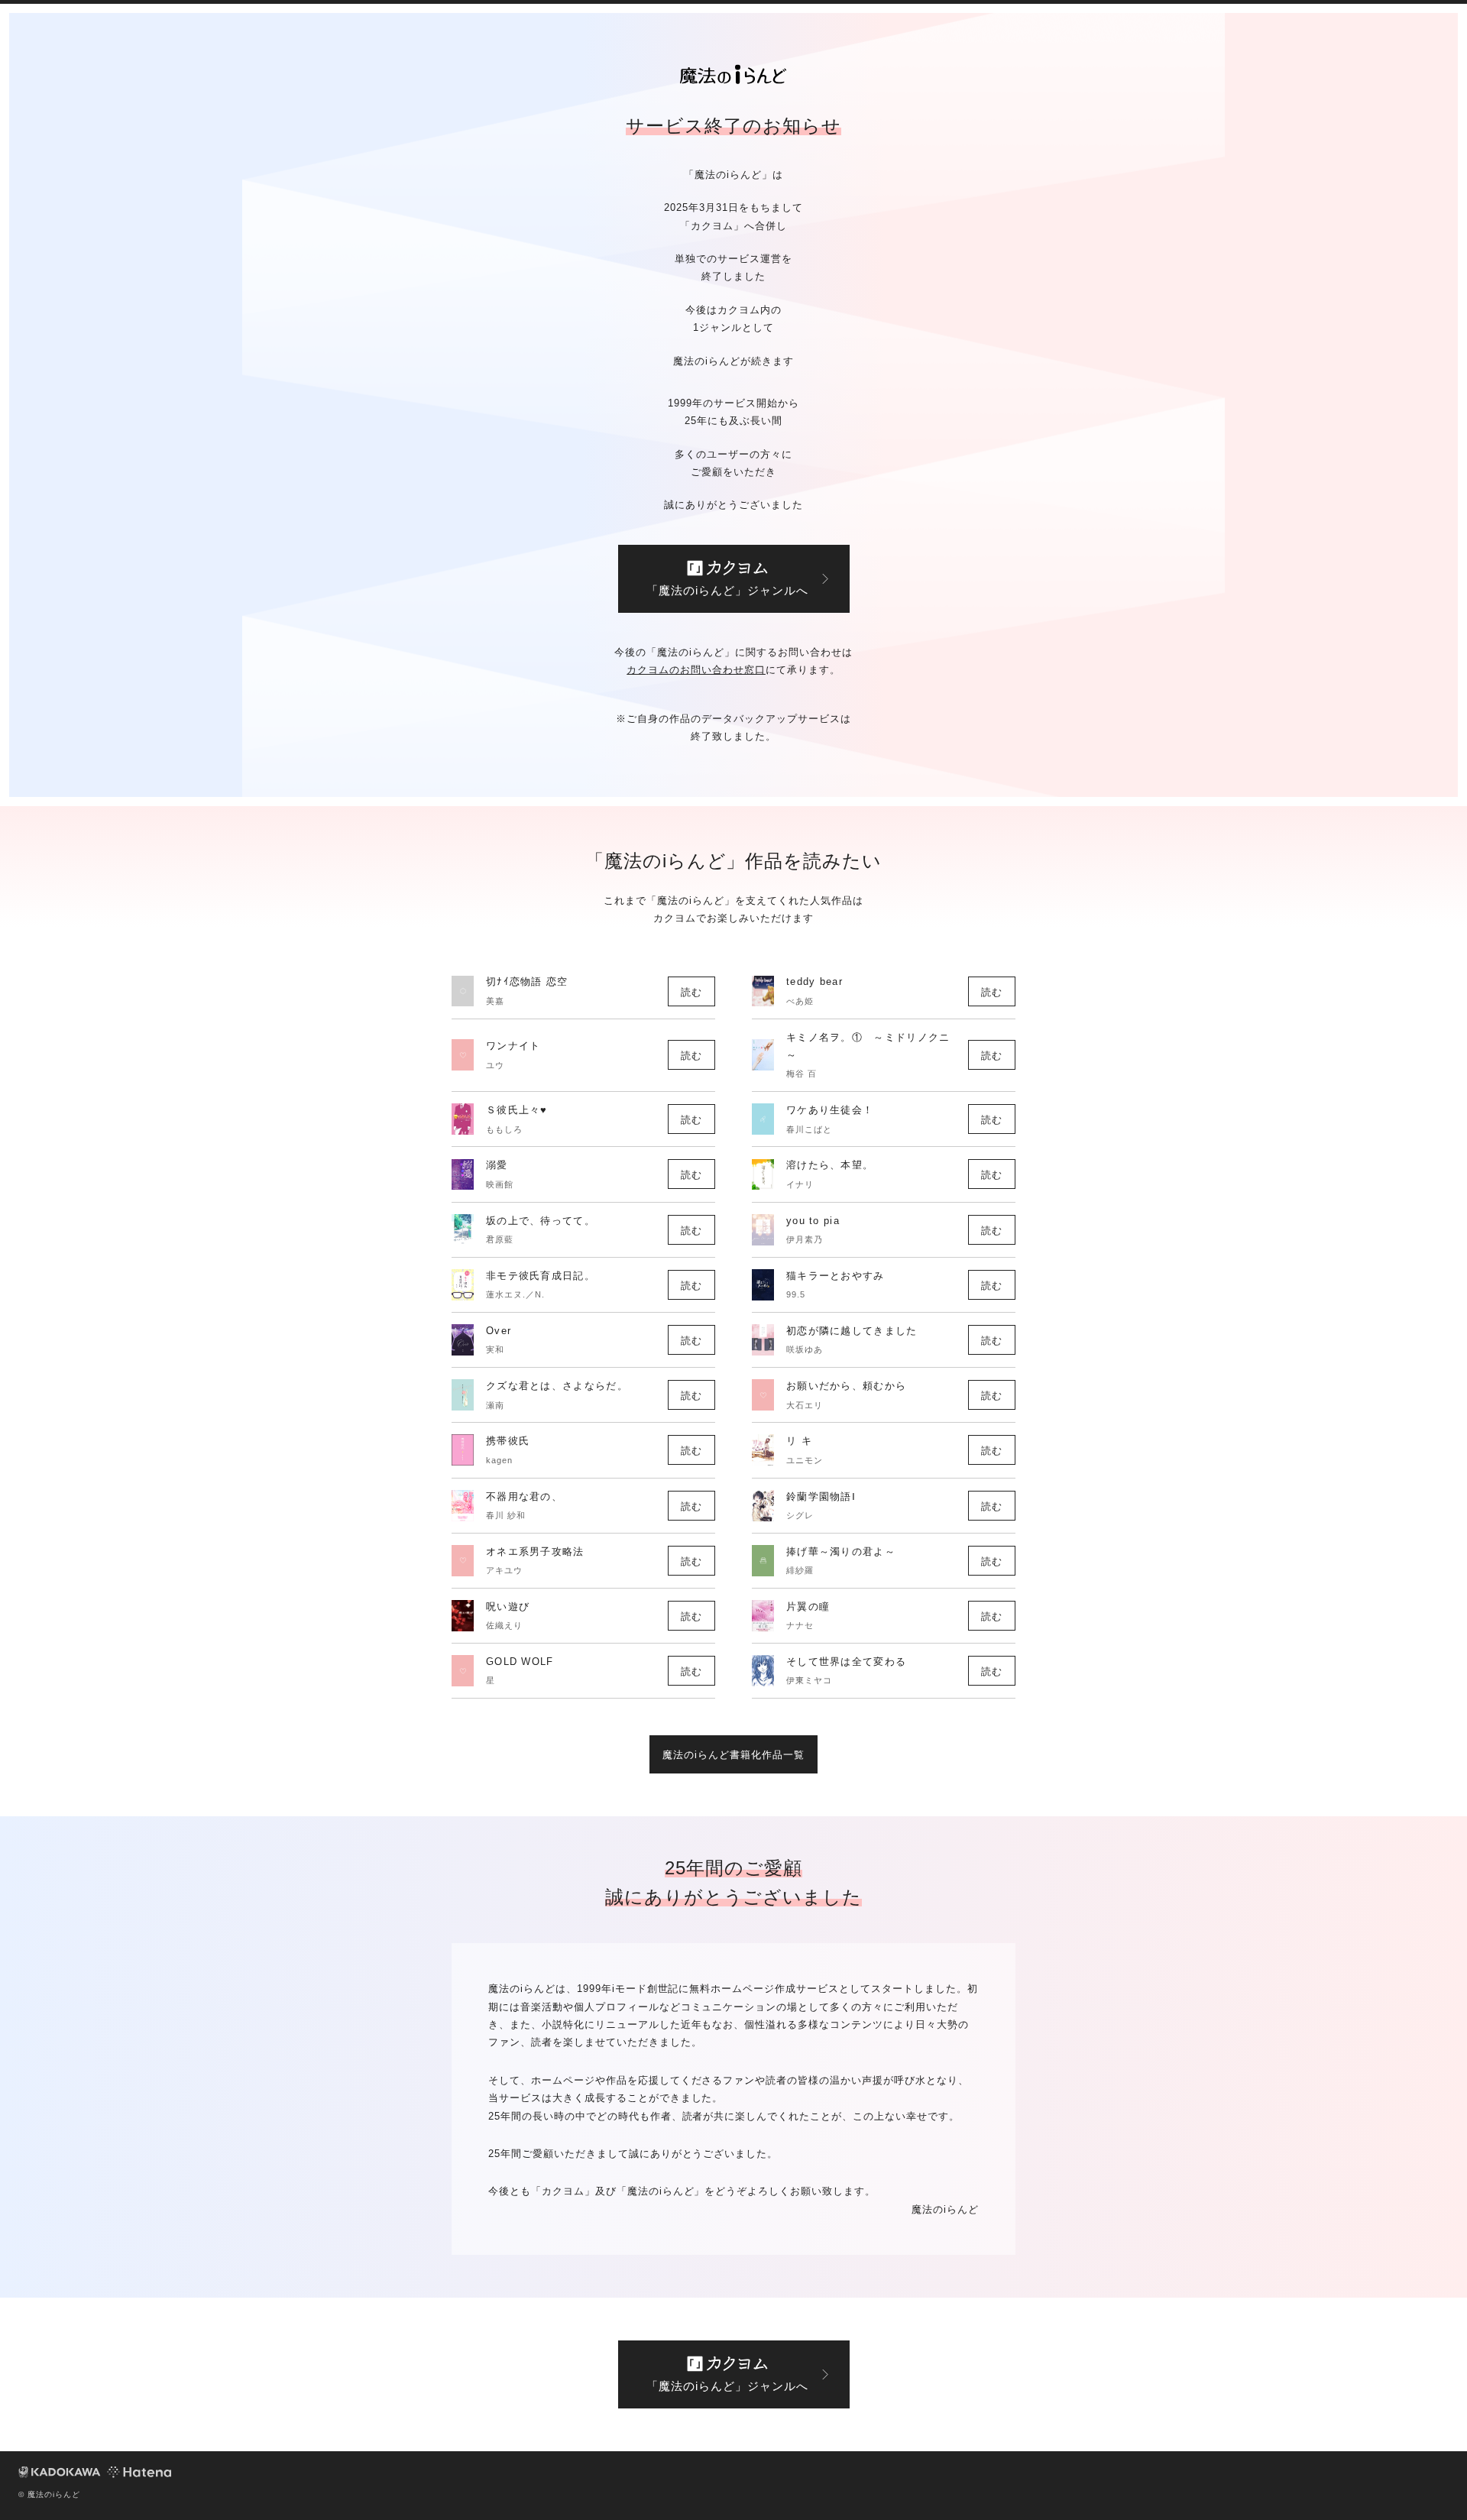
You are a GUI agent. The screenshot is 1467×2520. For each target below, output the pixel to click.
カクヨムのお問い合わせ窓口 (696, 670)
